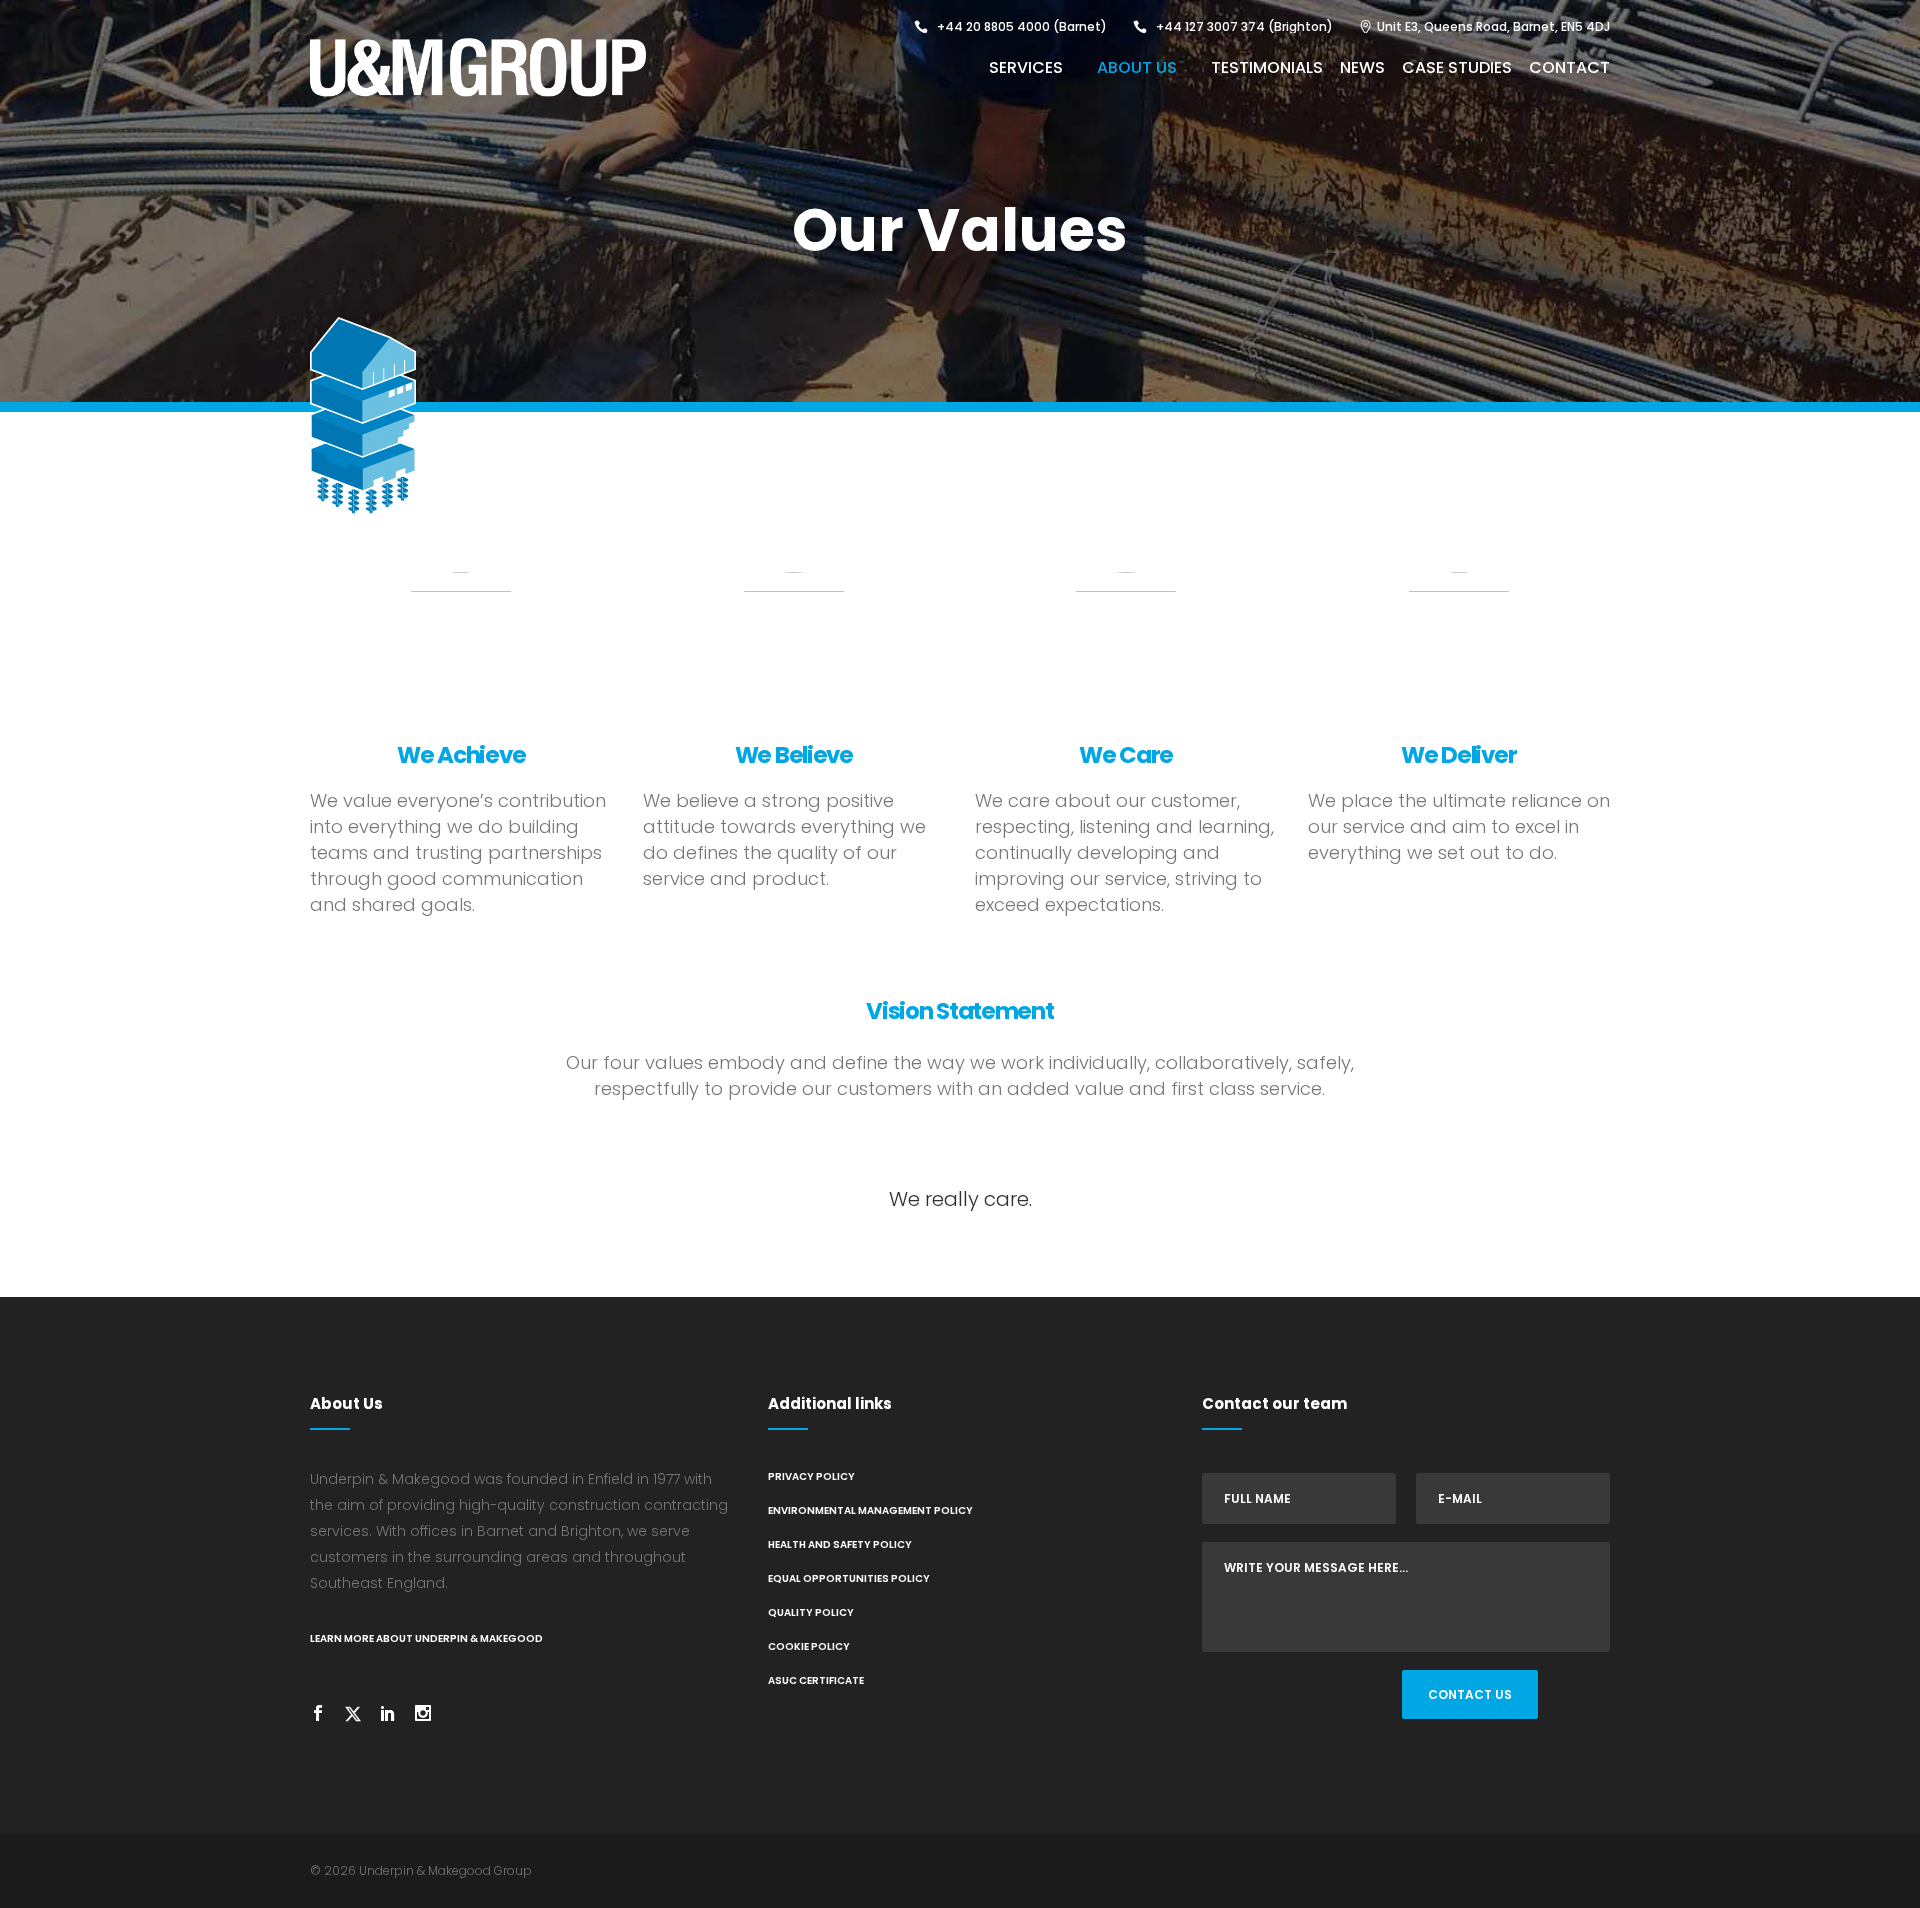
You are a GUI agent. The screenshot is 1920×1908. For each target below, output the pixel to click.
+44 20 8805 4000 (993, 26)
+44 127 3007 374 (1210, 26)
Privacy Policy (811, 1476)
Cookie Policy (809, 1646)
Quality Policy (811, 1612)
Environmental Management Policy (870, 1510)
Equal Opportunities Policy (849, 1578)
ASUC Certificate (816, 1680)
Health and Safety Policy (840, 1544)
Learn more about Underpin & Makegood (426, 1638)
